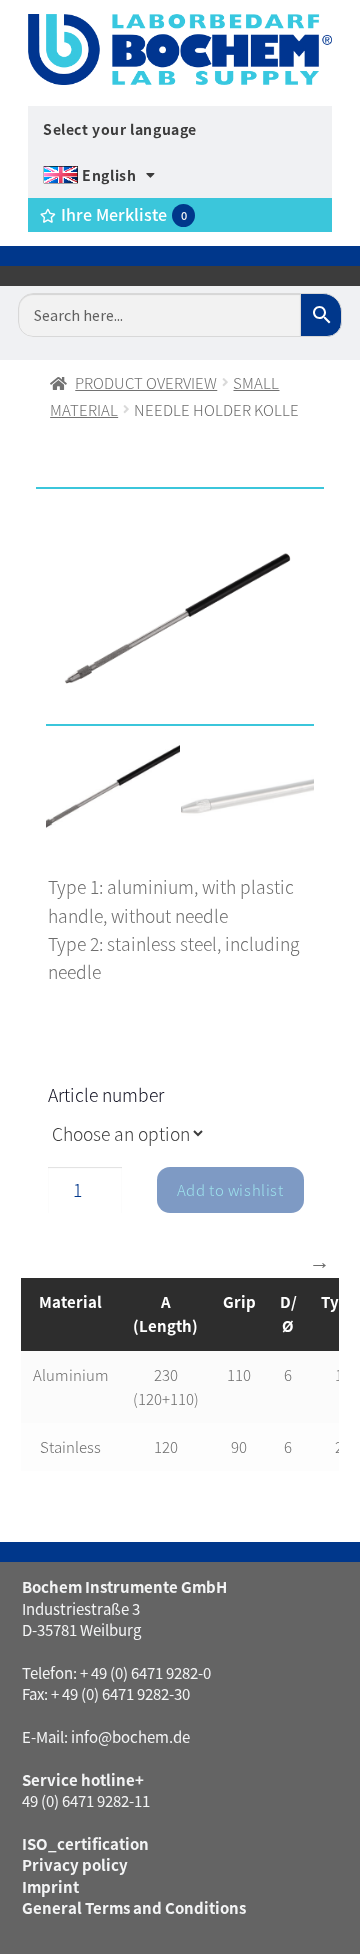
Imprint (50, 1886)
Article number (106, 1094)
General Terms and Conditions (134, 1907)
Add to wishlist (230, 1189)
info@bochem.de (130, 1736)
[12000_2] (180, 628)
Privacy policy (75, 1864)
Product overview (146, 382)
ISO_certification (85, 1843)
